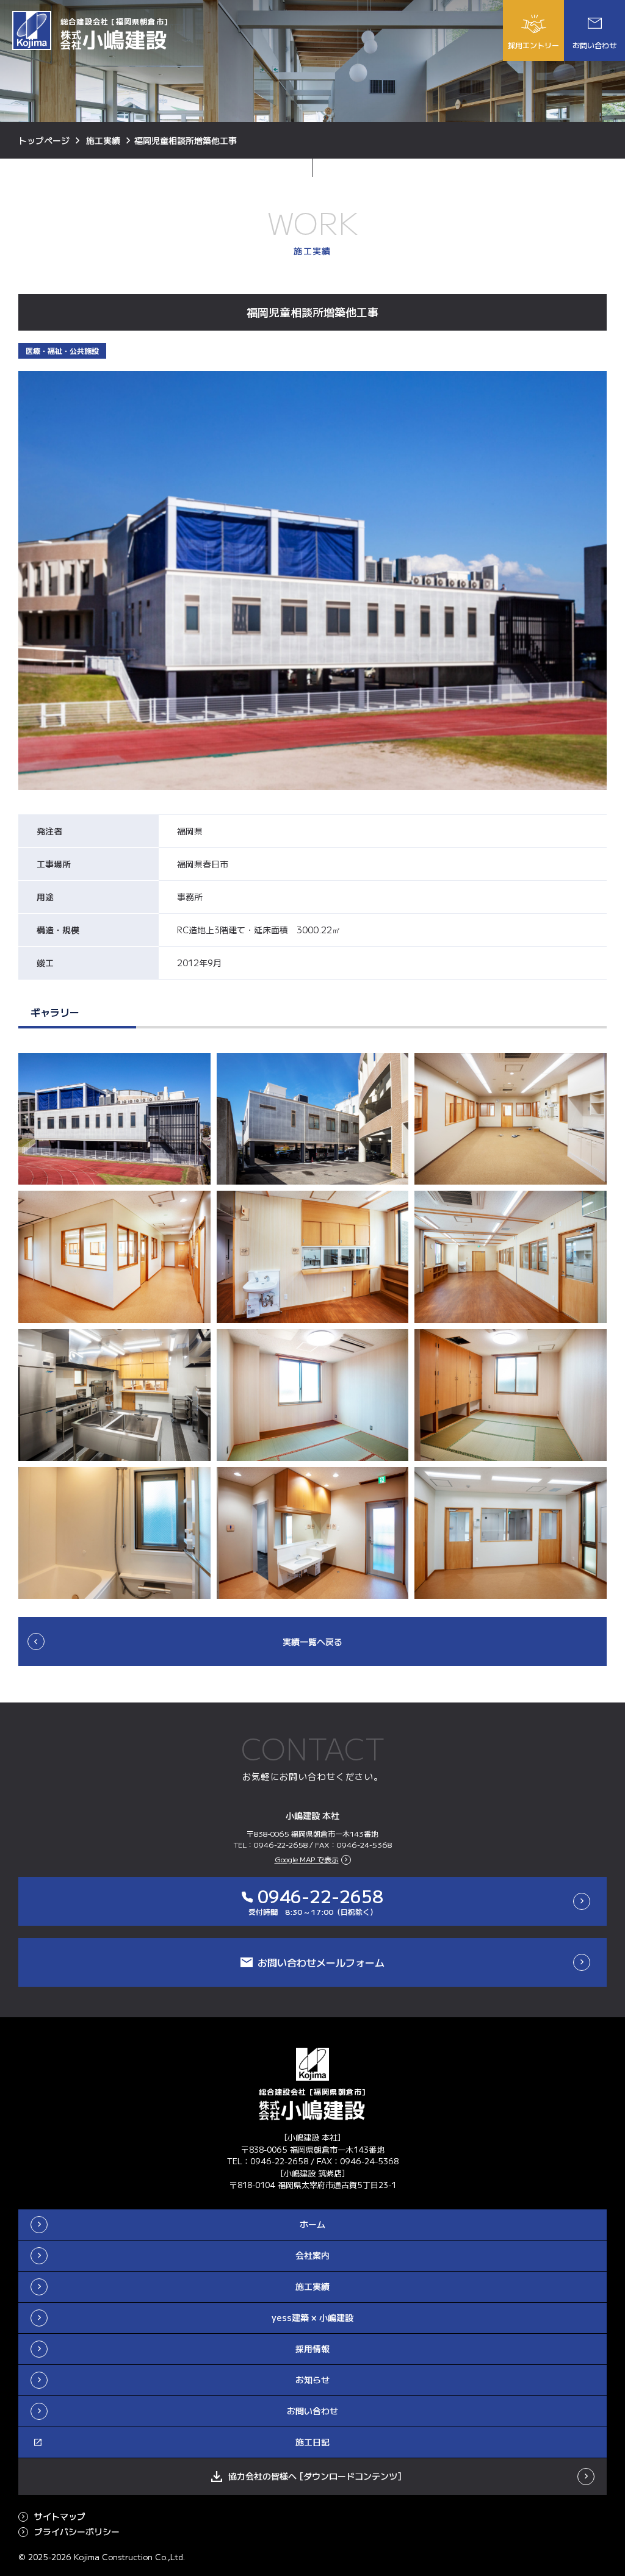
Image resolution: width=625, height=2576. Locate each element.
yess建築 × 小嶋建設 (312, 2317)
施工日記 (312, 2442)
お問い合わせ (594, 45)
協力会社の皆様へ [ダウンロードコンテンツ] (315, 2476)
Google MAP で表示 (307, 1859)
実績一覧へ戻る (312, 1641)
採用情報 (312, 2348)
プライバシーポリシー (77, 2531)
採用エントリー (533, 45)
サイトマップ (60, 2516)
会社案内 (312, 2255)
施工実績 (103, 141)
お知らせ (312, 2380)
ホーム (312, 2224)
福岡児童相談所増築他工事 (186, 141)
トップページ (44, 141)
